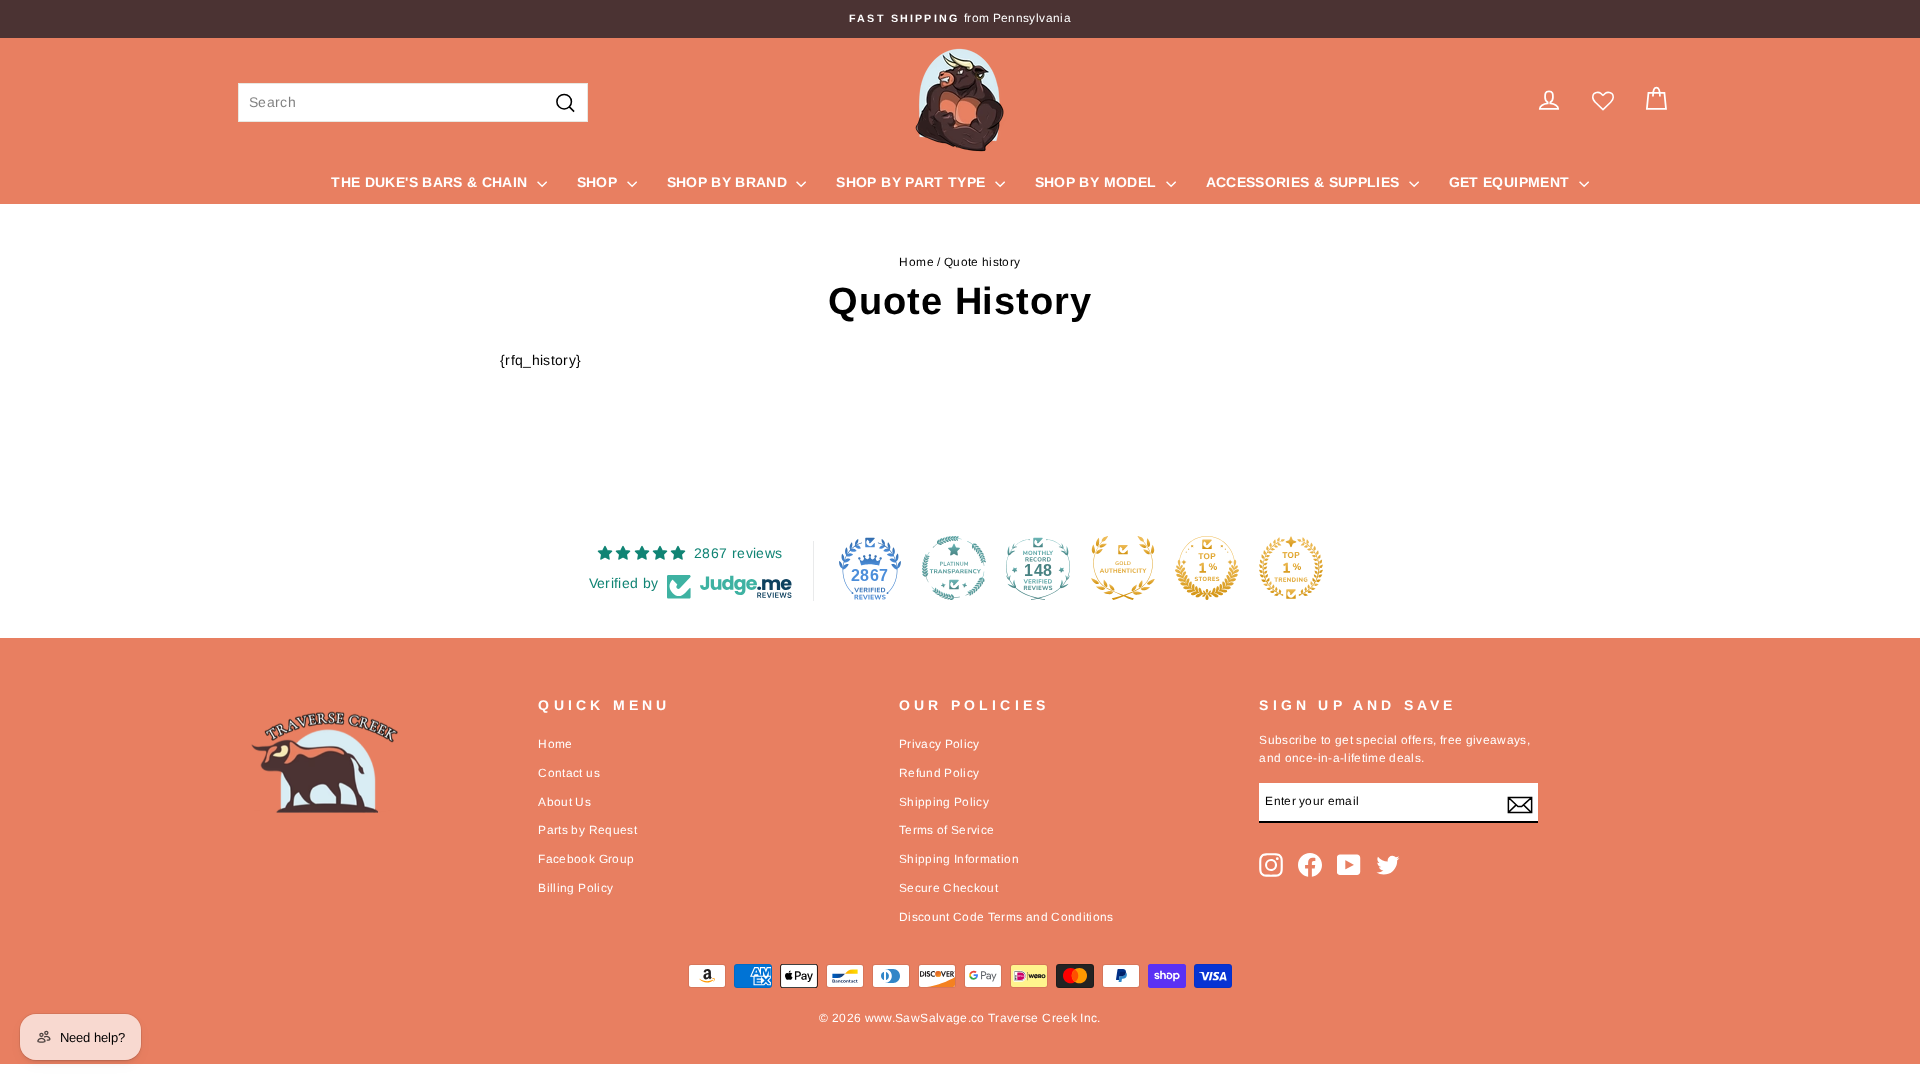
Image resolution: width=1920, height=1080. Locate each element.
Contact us (569, 773)
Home (916, 262)
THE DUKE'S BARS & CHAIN (431, 182)
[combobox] (413, 102)
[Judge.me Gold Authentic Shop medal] (1123, 568)
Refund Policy (939, 773)
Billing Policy (575, 888)
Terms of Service (947, 830)
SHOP (599, 182)
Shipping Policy (944, 802)
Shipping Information (959, 859)
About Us (564, 802)
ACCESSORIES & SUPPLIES (1305, 182)
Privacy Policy (939, 744)
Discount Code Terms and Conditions (1006, 917)
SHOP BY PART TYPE (912, 182)
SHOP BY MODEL (1098, 182)
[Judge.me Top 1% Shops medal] (1207, 568)
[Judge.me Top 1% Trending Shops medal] (1291, 568)
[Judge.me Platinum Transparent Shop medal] (954, 568)
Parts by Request (587, 830)
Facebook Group (586, 859)
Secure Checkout (948, 888)
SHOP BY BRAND (729, 182)
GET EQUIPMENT (1511, 182)
